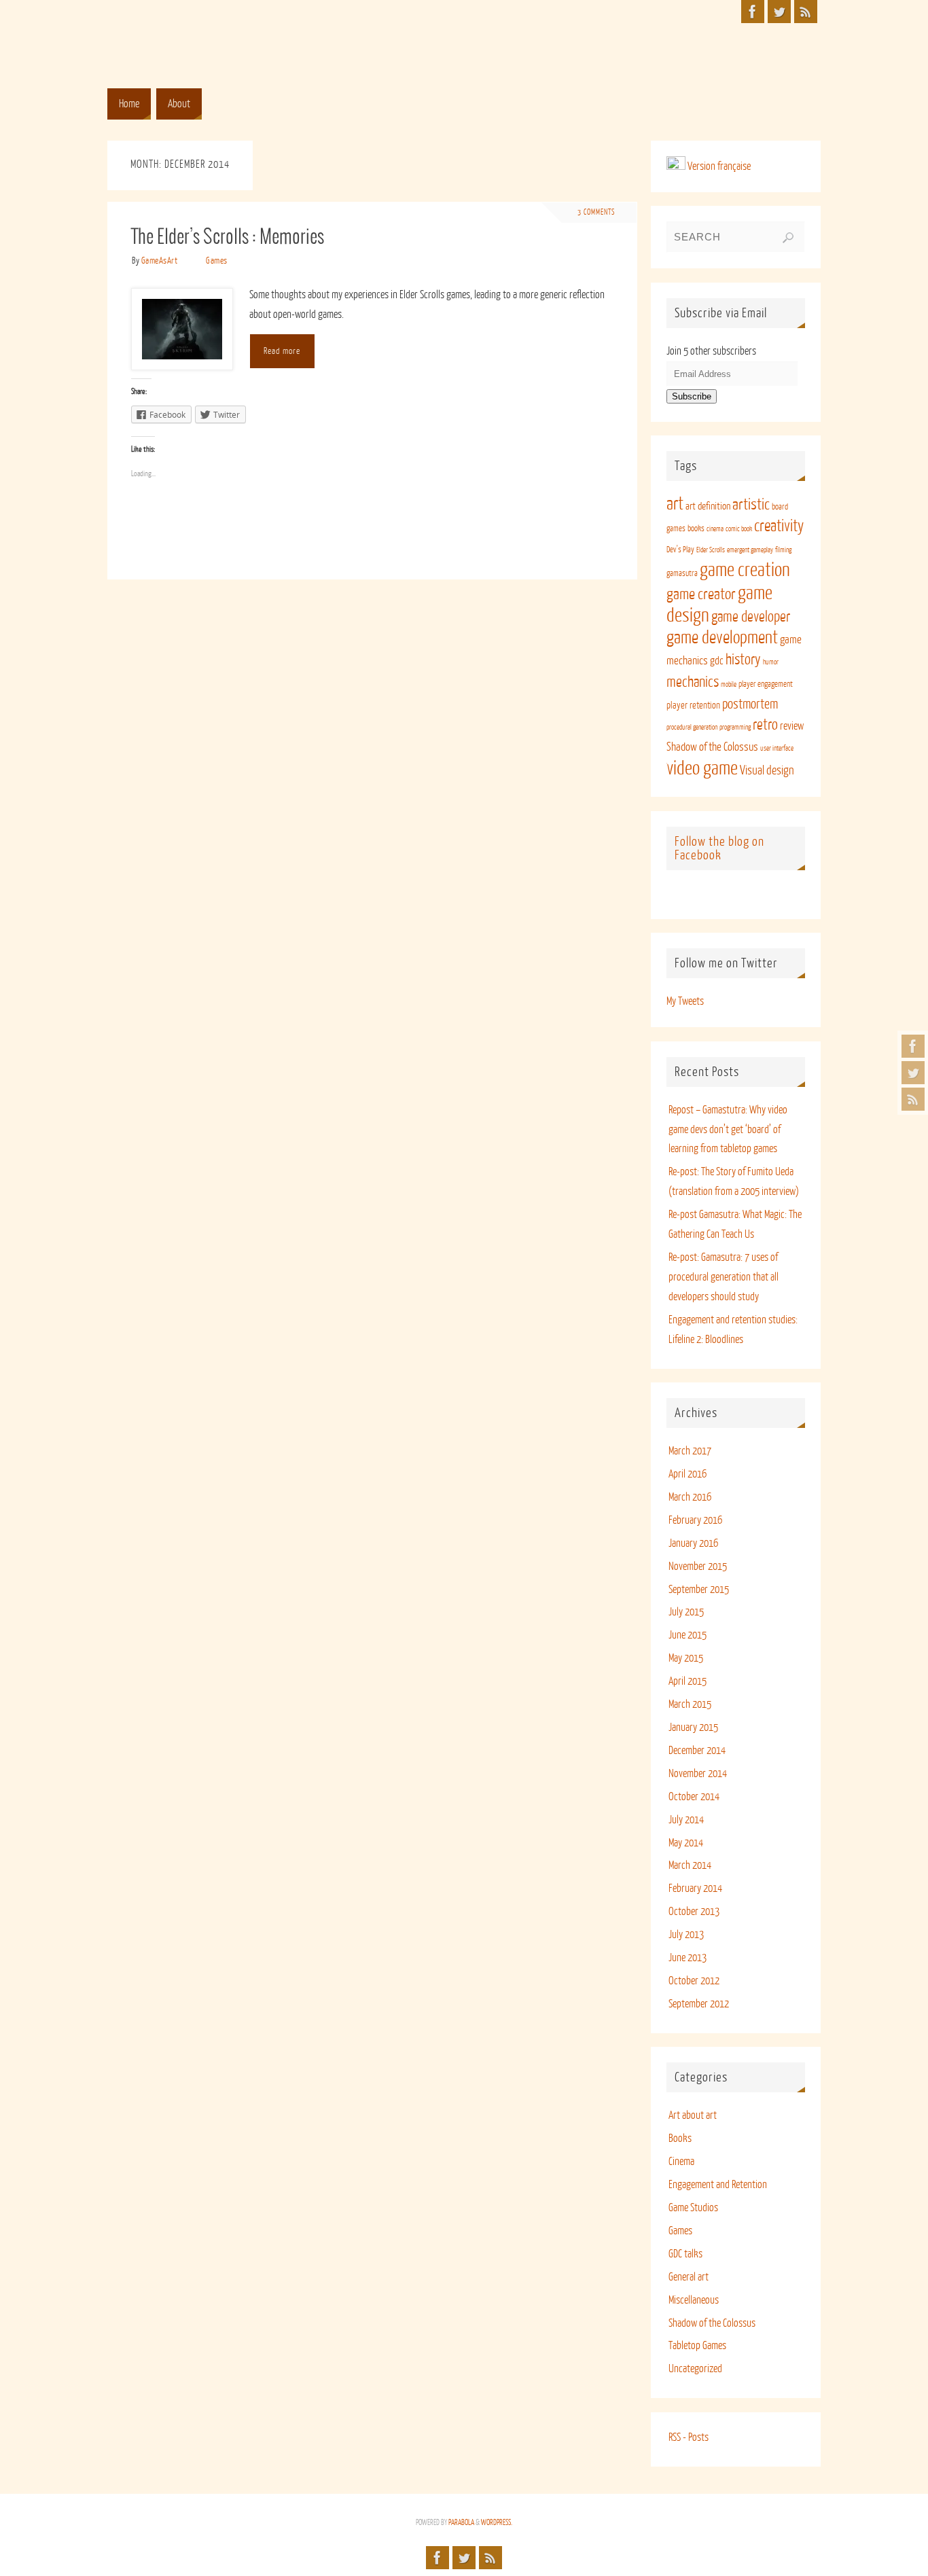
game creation (745, 570)
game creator (701, 594)
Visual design (767, 770)
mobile (729, 684)
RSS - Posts (689, 2437)
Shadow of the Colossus (712, 747)
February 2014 (695, 1889)
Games (217, 261)
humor (771, 662)
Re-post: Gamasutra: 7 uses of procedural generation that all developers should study (724, 1277)
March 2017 (690, 1451)
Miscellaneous (694, 2300)
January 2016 (693, 1543)
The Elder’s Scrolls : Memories (228, 238)
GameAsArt (160, 261)
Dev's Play (680, 550)
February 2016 (695, 1520)
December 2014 (697, 1751)
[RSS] (913, 1099)
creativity (779, 526)
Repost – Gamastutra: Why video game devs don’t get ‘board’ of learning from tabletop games (728, 1130)
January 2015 (693, 1728)
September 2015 (699, 1590)
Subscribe (692, 396)
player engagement (766, 684)
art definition (708, 506)
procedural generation (692, 727)
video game (702, 768)
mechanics (693, 682)
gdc (717, 661)
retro (765, 725)
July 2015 (686, 1612)
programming (735, 727)
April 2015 (688, 1681)
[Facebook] (913, 1046)
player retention (693, 705)
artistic (751, 504)
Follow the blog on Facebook (719, 848)
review (792, 726)
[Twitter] (913, 1073)
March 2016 (690, 1497)
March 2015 (690, 1704)
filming (783, 550)
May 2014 (686, 1843)
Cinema (681, 2162)
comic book (739, 529)
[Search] (788, 238)
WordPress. (497, 2523)
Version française (718, 166)
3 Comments (596, 212)
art (675, 504)
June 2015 (688, 1635)
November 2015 (698, 1567)
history (743, 660)
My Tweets (685, 1001)
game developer (751, 617)
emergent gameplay (750, 550)
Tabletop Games (697, 2346)
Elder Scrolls (711, 550)
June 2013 (688, 1958)
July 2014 (686, 1820)
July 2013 (686, 1935)
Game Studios (693, 2208)
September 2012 (699, 2004)
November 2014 (698, 1774)
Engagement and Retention (718, 2185)
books (696, 529)
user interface (777, 748)
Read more (282, 351)
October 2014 (694, 1797)
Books (680, 2139)
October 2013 (694, 1912)
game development (722, 638)
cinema (715, 529)
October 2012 (694, 1981)
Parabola (461, 2523)
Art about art (693, 2115)
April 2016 (688, 1474)
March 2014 (690, 1865)
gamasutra (682, 573)
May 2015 (686, 1658)
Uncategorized (695, 2369)
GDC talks (685, 2254)
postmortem (750, 704)
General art (689, 2277)
